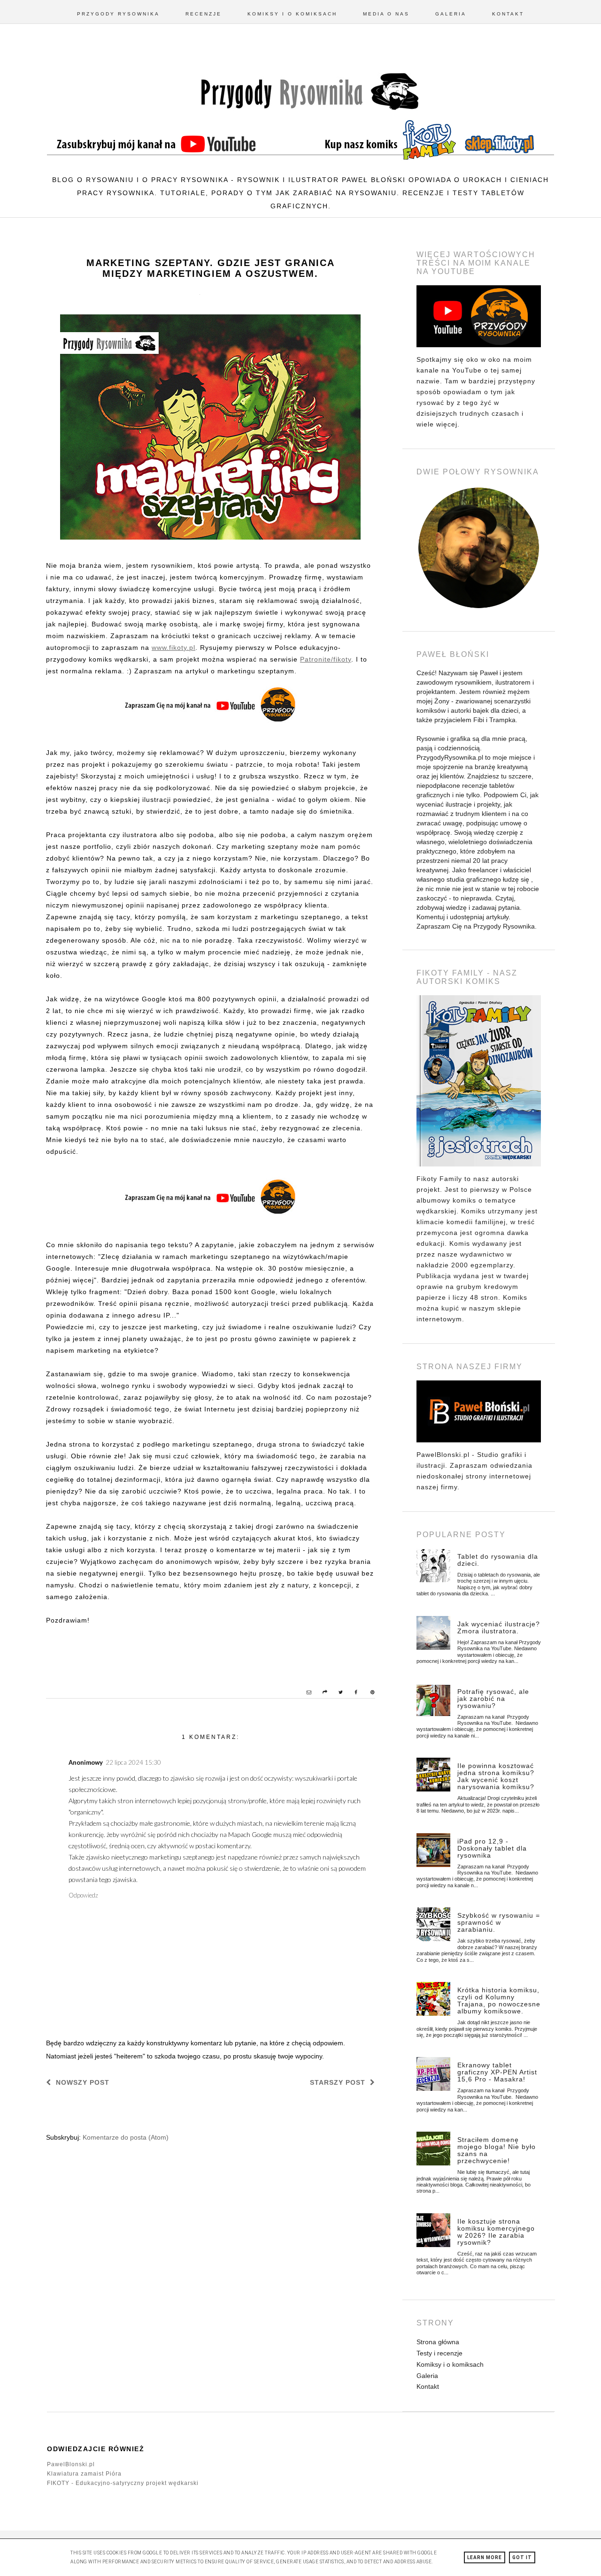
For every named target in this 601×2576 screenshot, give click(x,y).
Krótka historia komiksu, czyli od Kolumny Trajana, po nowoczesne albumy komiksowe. (499, 2001)
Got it (522, 2557)
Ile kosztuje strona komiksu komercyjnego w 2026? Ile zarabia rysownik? (496, 2232)
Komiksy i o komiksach (292, 14)
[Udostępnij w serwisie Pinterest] (368, 1693)
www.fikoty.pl (173, 648)
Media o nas (386, 14)
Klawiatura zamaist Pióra (84, 2474)
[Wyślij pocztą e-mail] (304, 1693)
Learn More (485, 2557)
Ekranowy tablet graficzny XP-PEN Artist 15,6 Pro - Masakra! (497, 2072)
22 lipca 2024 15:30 (133, 1762)
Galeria (451, 14)
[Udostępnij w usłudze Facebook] (352, 1693)
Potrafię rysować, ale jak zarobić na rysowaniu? (493, 1699)
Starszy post (338, 2082)
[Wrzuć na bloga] (320, 1693)
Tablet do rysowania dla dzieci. (498, 1560)
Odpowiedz (83, 1895)
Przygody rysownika (118, 14)
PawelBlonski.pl (71, 2464)
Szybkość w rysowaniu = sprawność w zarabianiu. (499, 1922)
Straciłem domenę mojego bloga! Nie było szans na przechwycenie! (497, 2150)
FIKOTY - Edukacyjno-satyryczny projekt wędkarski (123, 2483)
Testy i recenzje (439, 2353)
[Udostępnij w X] (336, 1693)
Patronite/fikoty (326, 659)
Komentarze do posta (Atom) (126, 2137)
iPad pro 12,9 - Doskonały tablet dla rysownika (492, 1848)
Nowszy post (83, 2082)
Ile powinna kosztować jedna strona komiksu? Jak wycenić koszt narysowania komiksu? (496, 1776)
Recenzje (204, 14)
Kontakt (508, 14)
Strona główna (438, 2342)
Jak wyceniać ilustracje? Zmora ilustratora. (499, 1627)
